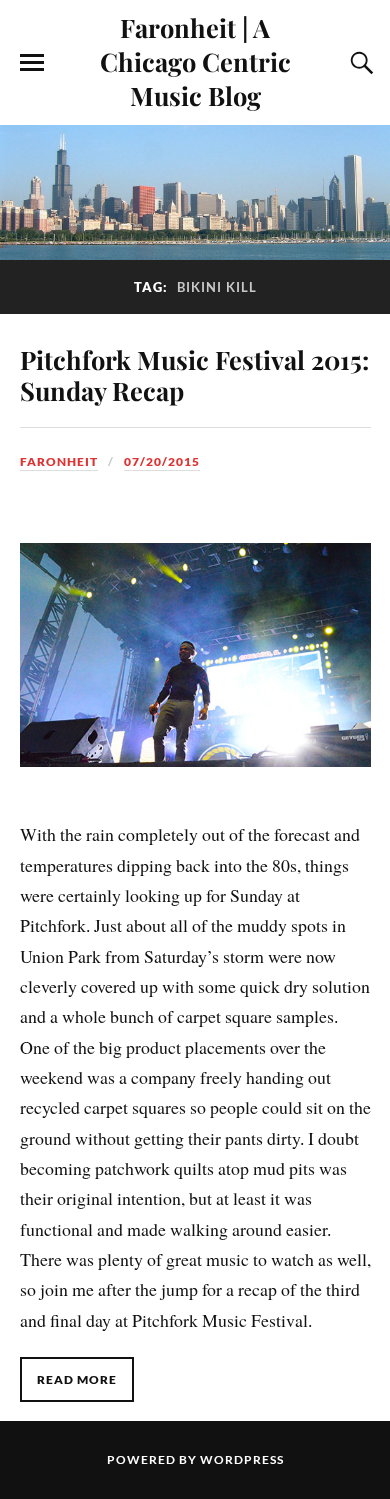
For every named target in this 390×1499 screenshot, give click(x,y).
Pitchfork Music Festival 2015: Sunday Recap (194, 375)
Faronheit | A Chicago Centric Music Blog (195, 61)
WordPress (242, 1459)
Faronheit (59, 461)
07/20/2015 (162, 461)
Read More (77, 1379)
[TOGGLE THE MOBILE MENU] (32, 63)
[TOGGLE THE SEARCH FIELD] (359, 63)
